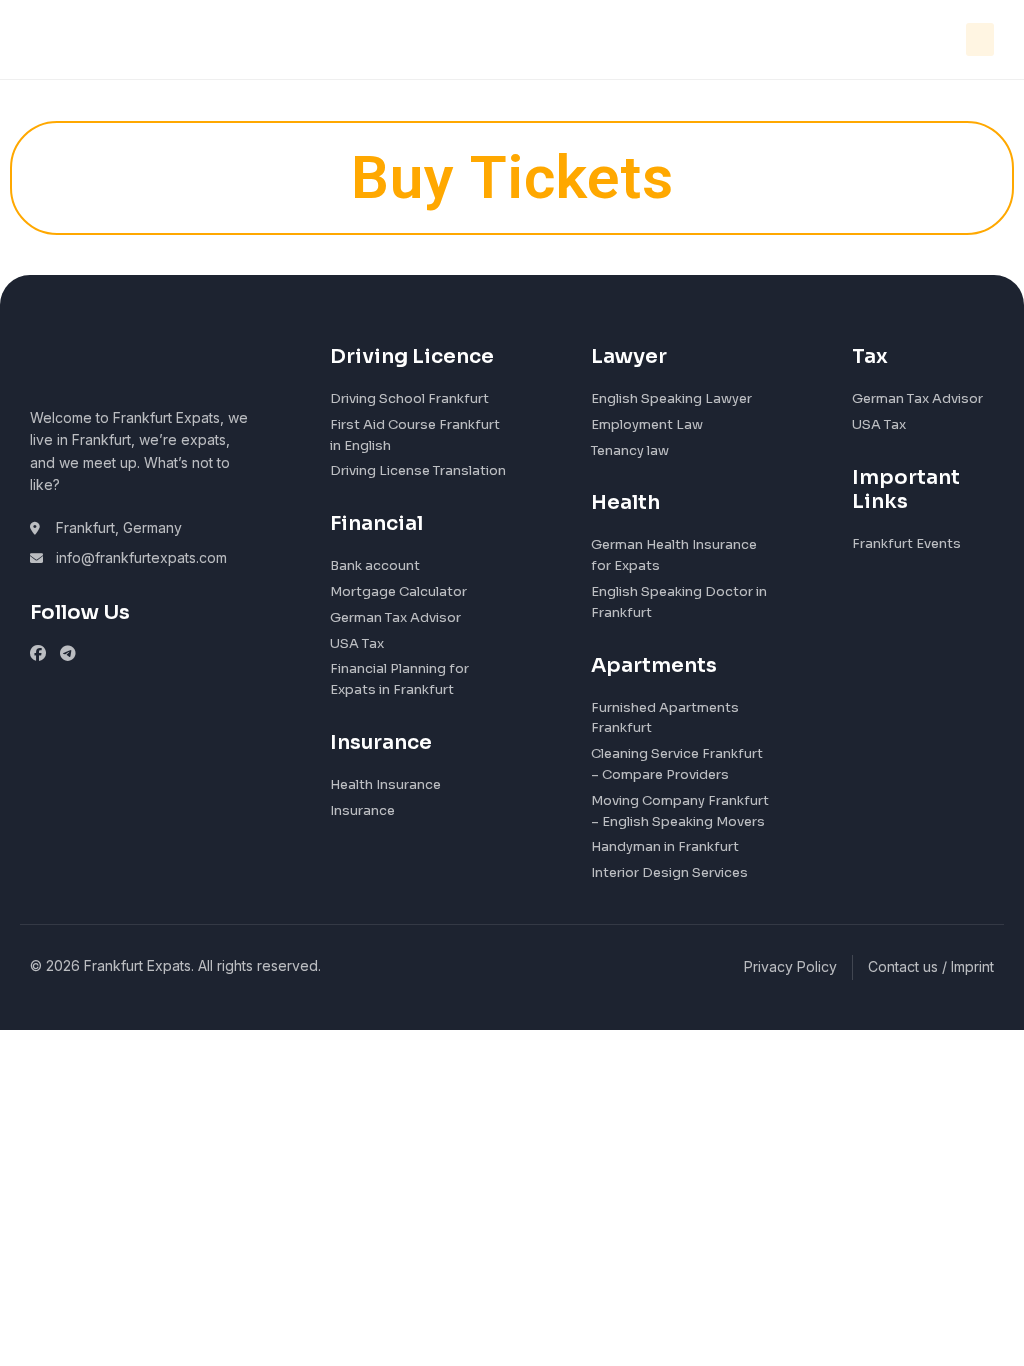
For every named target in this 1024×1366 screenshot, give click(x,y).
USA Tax (357, 643)
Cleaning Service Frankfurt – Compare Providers (677, 764)
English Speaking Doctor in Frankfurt (679, 602)
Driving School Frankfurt (409, 398)
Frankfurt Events (906, 543)
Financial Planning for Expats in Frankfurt (399, 679)
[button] (980, 39)
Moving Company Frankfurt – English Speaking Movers (680, 811)
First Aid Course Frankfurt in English (415, 435)
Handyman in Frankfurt (665, 846)
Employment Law (647, 424)
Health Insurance (385, 784)
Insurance (362, 810)
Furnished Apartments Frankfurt (665, 718)
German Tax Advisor (395, 617)
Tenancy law (630, 450)
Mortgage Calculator (398, 591)
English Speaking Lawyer (671, 398)
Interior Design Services (669, 872)
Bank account (375, 565)
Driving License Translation (418, 470)
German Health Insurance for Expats (674, 555)
